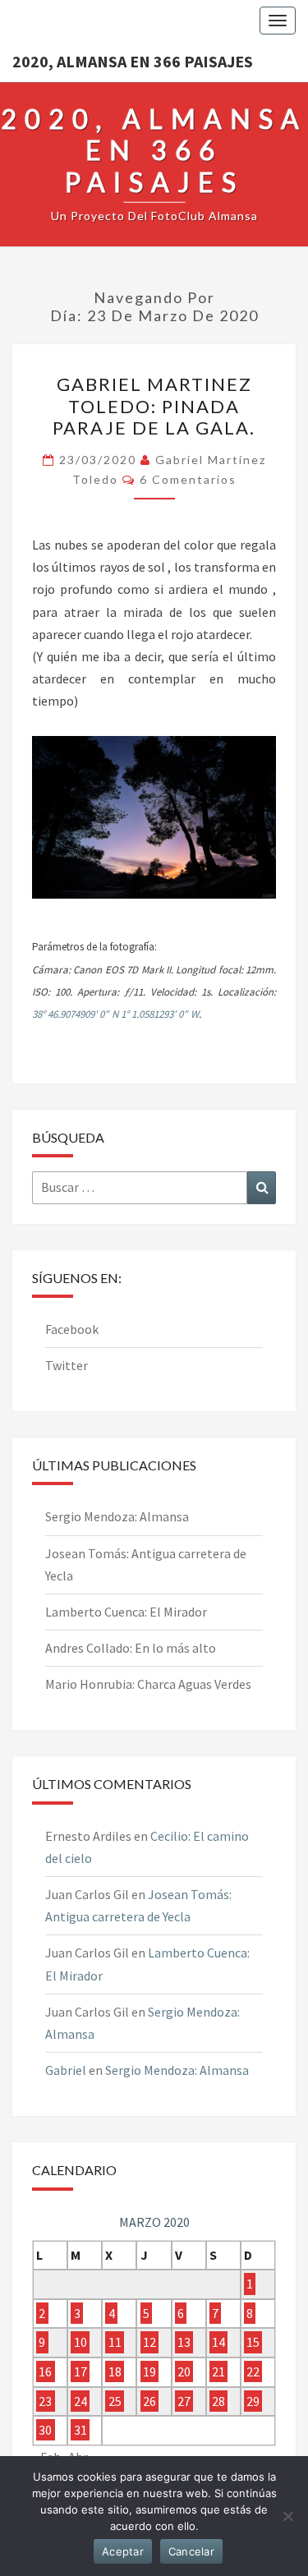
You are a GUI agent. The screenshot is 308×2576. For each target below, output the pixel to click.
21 (218, 2371)
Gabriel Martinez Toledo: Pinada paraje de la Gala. (154, 406)
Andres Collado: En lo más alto (131, 1648)
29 (253, 2401)
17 (80, 2371)
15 (253, 2343)
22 (253, 2371)
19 (149, 2371)
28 (218, 2401)
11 (115, 2343)
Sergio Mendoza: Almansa (117, 1516)
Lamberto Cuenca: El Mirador (126, 1612)
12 (149, 2343)
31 (80, 2430)
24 (80, 2401)
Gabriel (66, 2070)
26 (149, 2401)
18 (115, 2371)
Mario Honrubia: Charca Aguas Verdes (148, 1684)
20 (184, 2371)
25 (115, 2401)
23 (45, 2401)
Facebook (72, 1329)
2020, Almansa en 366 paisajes (133, 61)
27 (184, 2401)
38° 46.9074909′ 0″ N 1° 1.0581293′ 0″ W (115, 1014)
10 (80, 2343)
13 (184, 2343)
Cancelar (191, 2551)
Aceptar (123, 2551)
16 (45, 2371)
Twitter (67, 1365)
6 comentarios (188, 479)
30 (45, 2430)
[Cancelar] (287, 2516)
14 (218, 2343)
